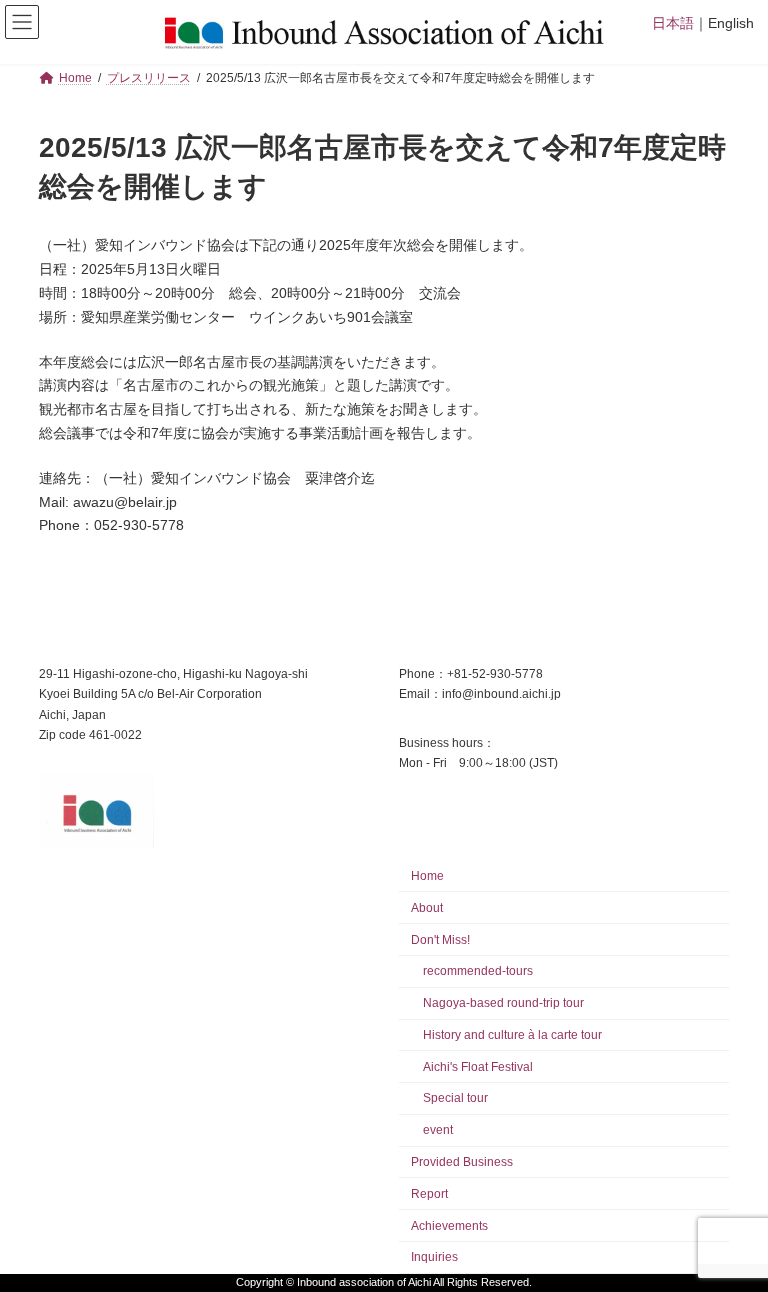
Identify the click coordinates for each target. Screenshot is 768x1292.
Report (429, 1194)
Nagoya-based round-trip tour (503, 1003)
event (438, 1130)
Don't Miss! (440, 940)
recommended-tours (478, 972)
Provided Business (462, 1162)
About (427, 908)
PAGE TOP (731, 1231)
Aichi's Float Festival (478, 1067)
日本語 (673, 23)
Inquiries (434, 1258)
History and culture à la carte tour (512, 1035)
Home (427, 876)
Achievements (449, 1226)
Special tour (455, 1099)
